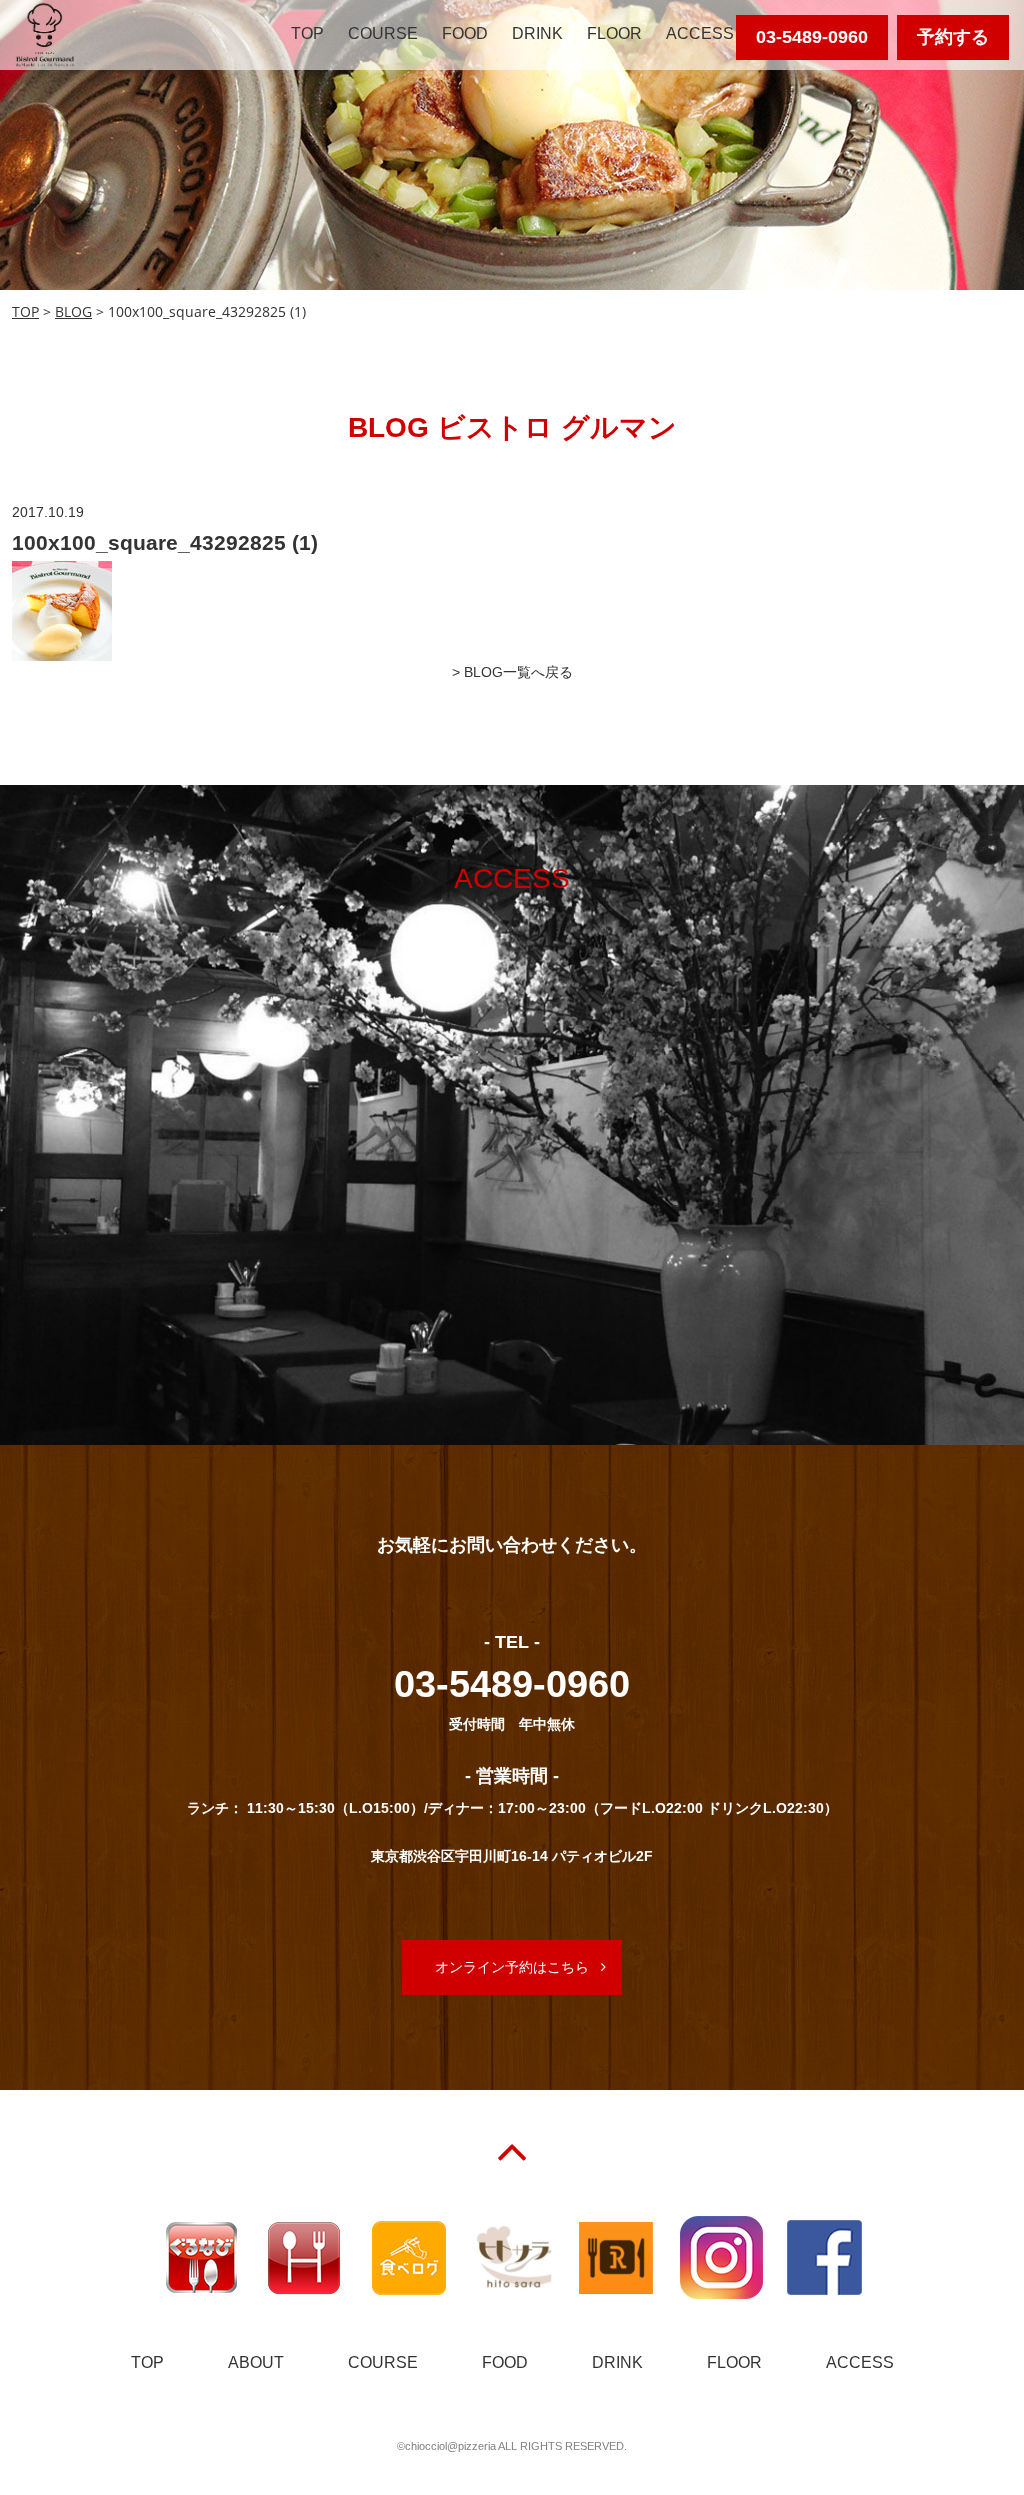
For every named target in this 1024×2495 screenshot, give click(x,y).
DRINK (537, 33)
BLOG (73, 311)
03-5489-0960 (812, 37)
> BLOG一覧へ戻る (512, 672)
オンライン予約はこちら (512, 1967)
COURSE (383, 33)
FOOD (465, 33)
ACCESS (700, 33)
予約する (953, 37)
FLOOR (614, 33)
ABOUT (256, 2362)
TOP (307, 33)
